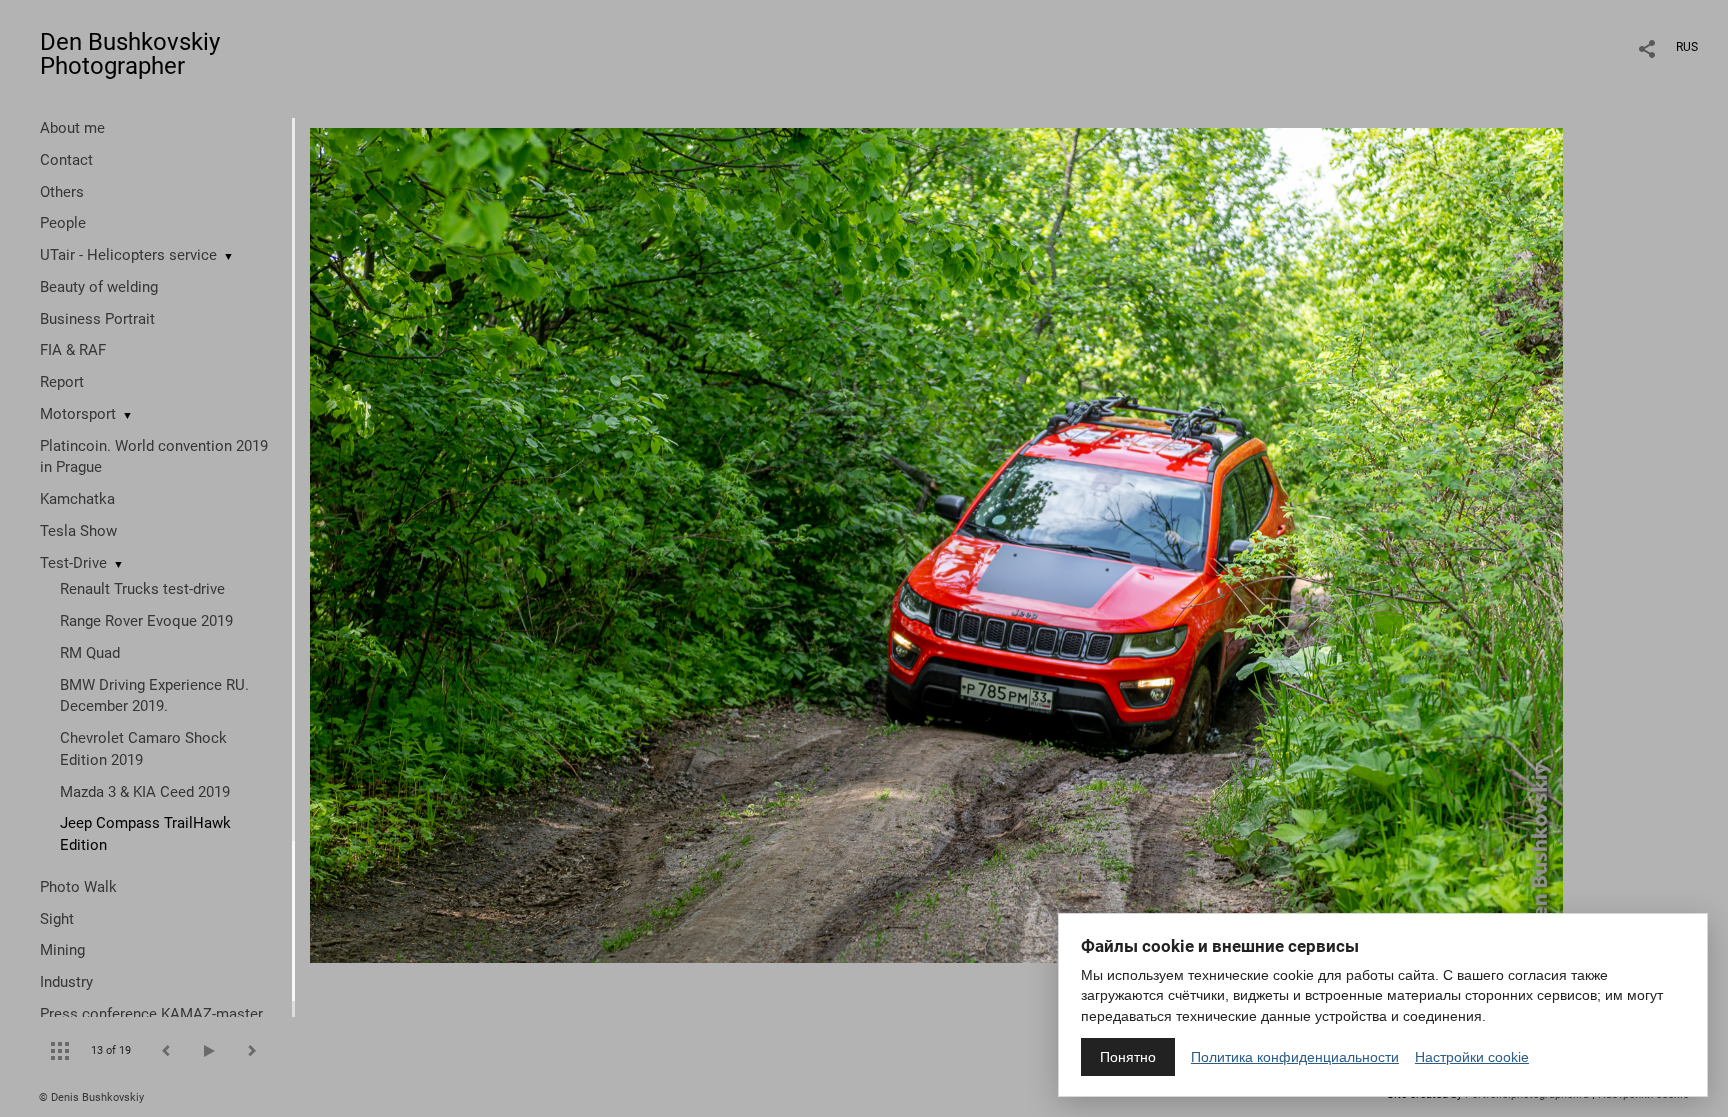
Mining (62, 950)
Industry (66, 982)
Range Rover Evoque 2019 (146, 621)
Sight (57, 919)
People (63, 223)
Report (62, 382)
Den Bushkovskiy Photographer (130, 54)
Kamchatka (77, 499)
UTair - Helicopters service (128, 255)
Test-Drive (73, 563)
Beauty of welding (99, 287)
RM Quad (90, 653)
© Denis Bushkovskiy (91, 1097)
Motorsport (78, 414)
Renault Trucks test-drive (142, 589)
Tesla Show (78, 531)
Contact (66, 160)
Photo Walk (78, 887)
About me (72, 128)
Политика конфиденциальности (1295, 1057)
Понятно (1128, 1057)
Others (62, 192)
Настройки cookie (1472, 1057)
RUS (1687, 47)
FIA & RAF (73, 350)
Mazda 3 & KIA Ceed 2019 (145, 792)
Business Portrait (97, 319)
